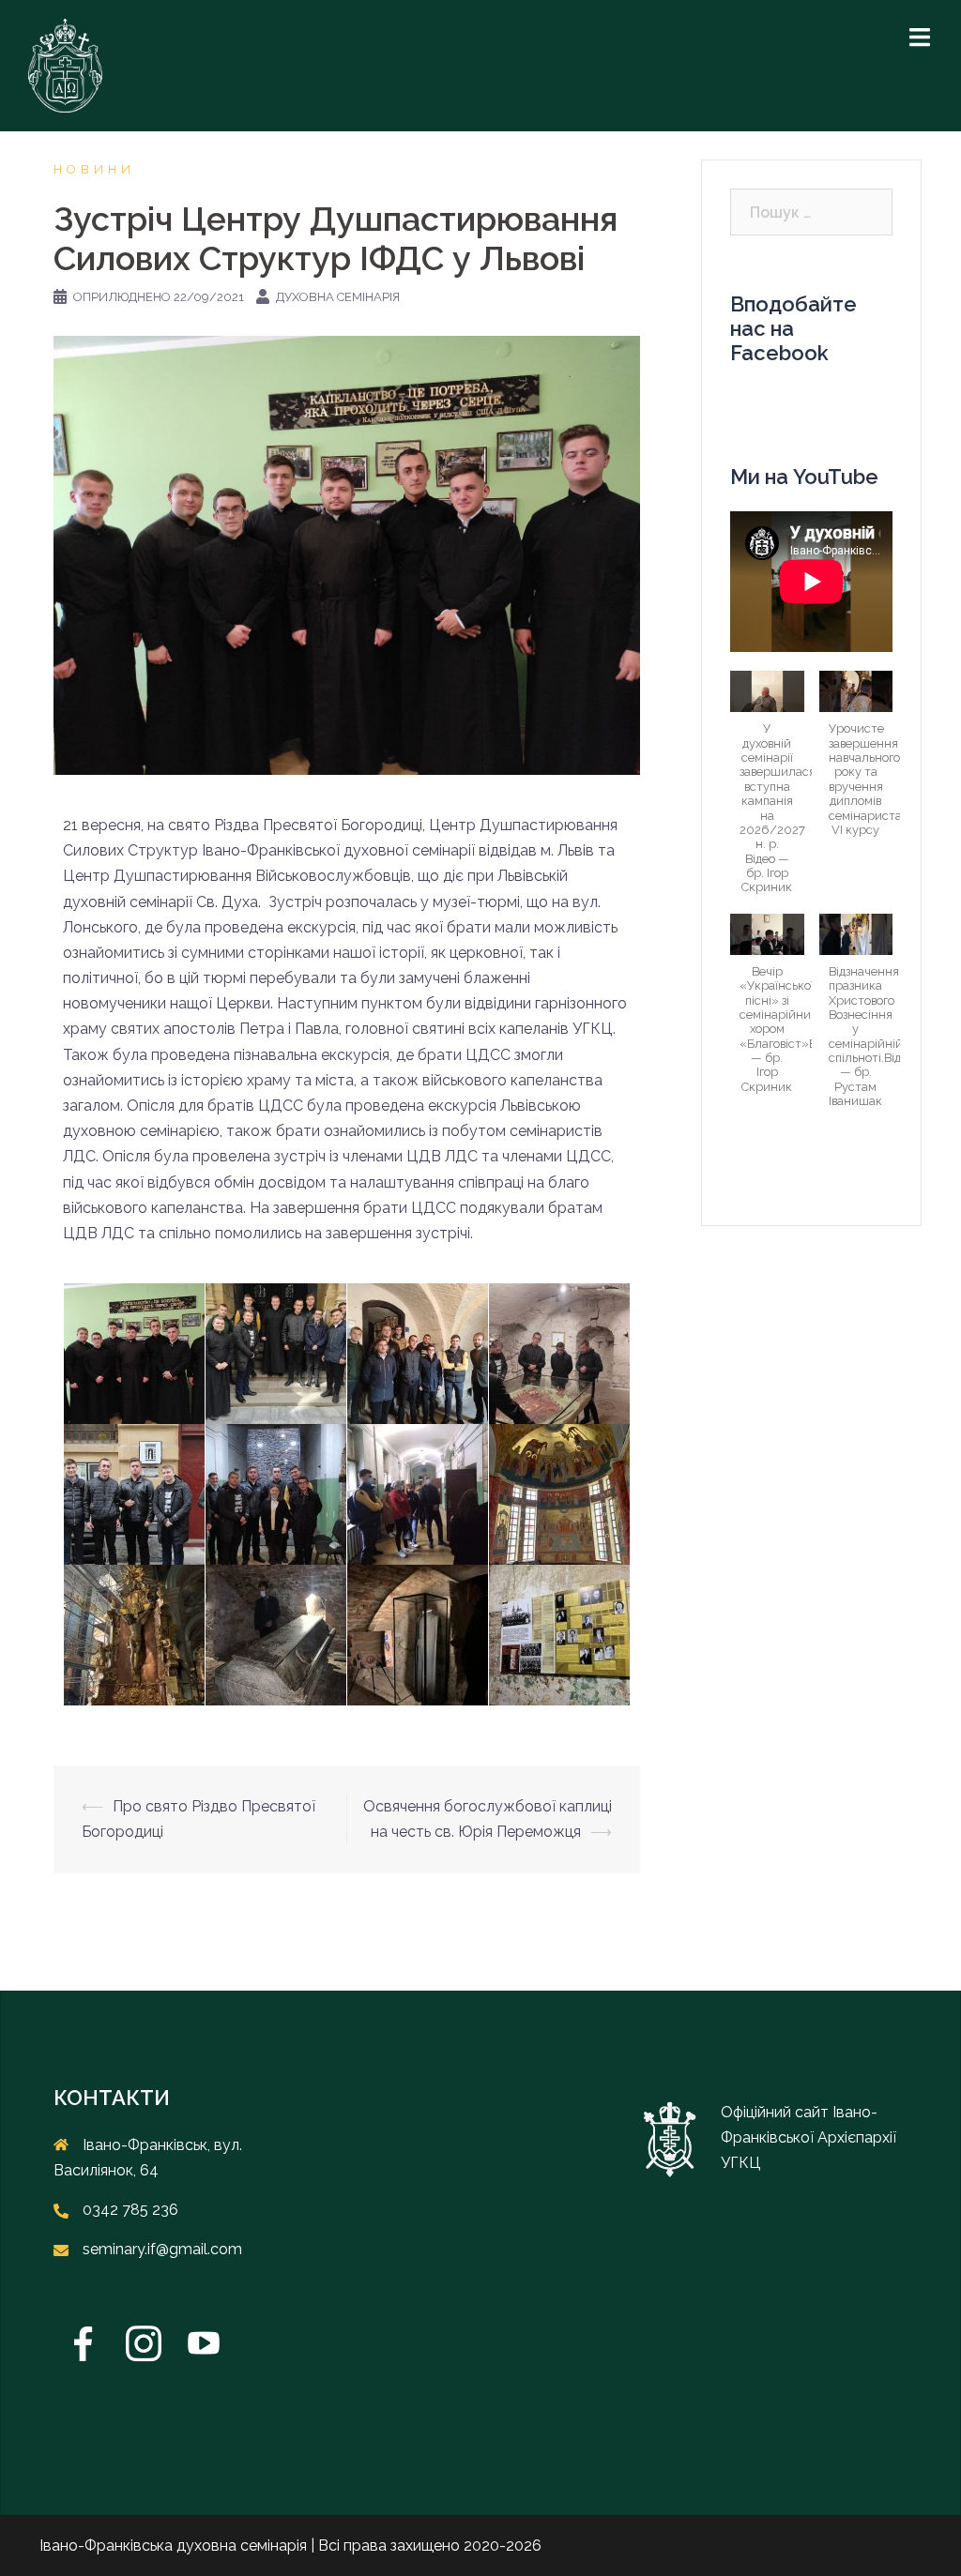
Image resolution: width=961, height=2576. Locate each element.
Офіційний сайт (777, 2112)
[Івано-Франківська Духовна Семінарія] (65, 64)
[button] (767, 792)
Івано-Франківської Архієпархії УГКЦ (808, 2137)
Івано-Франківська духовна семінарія (173, 2546)
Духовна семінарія (338, 297)
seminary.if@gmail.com (162, 2249)
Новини (94, 169)
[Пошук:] (811, 212)
